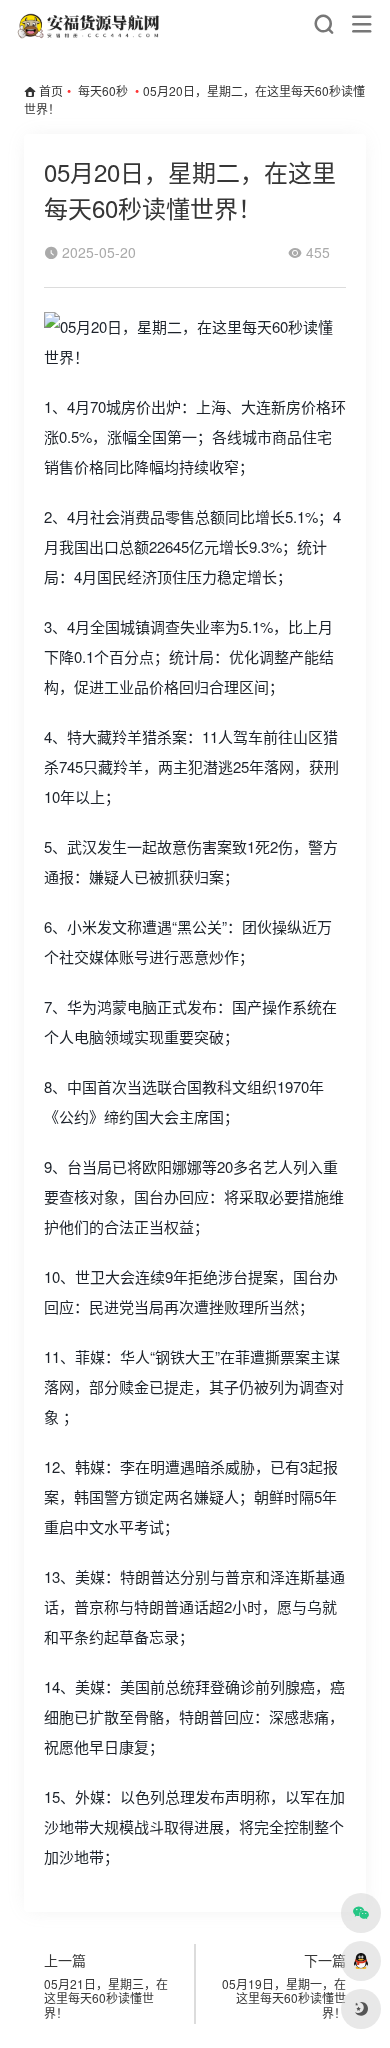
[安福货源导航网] (90, 24)
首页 (51, 90)
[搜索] (323, 24)
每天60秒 (103, 90)
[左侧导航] (362, 24)
